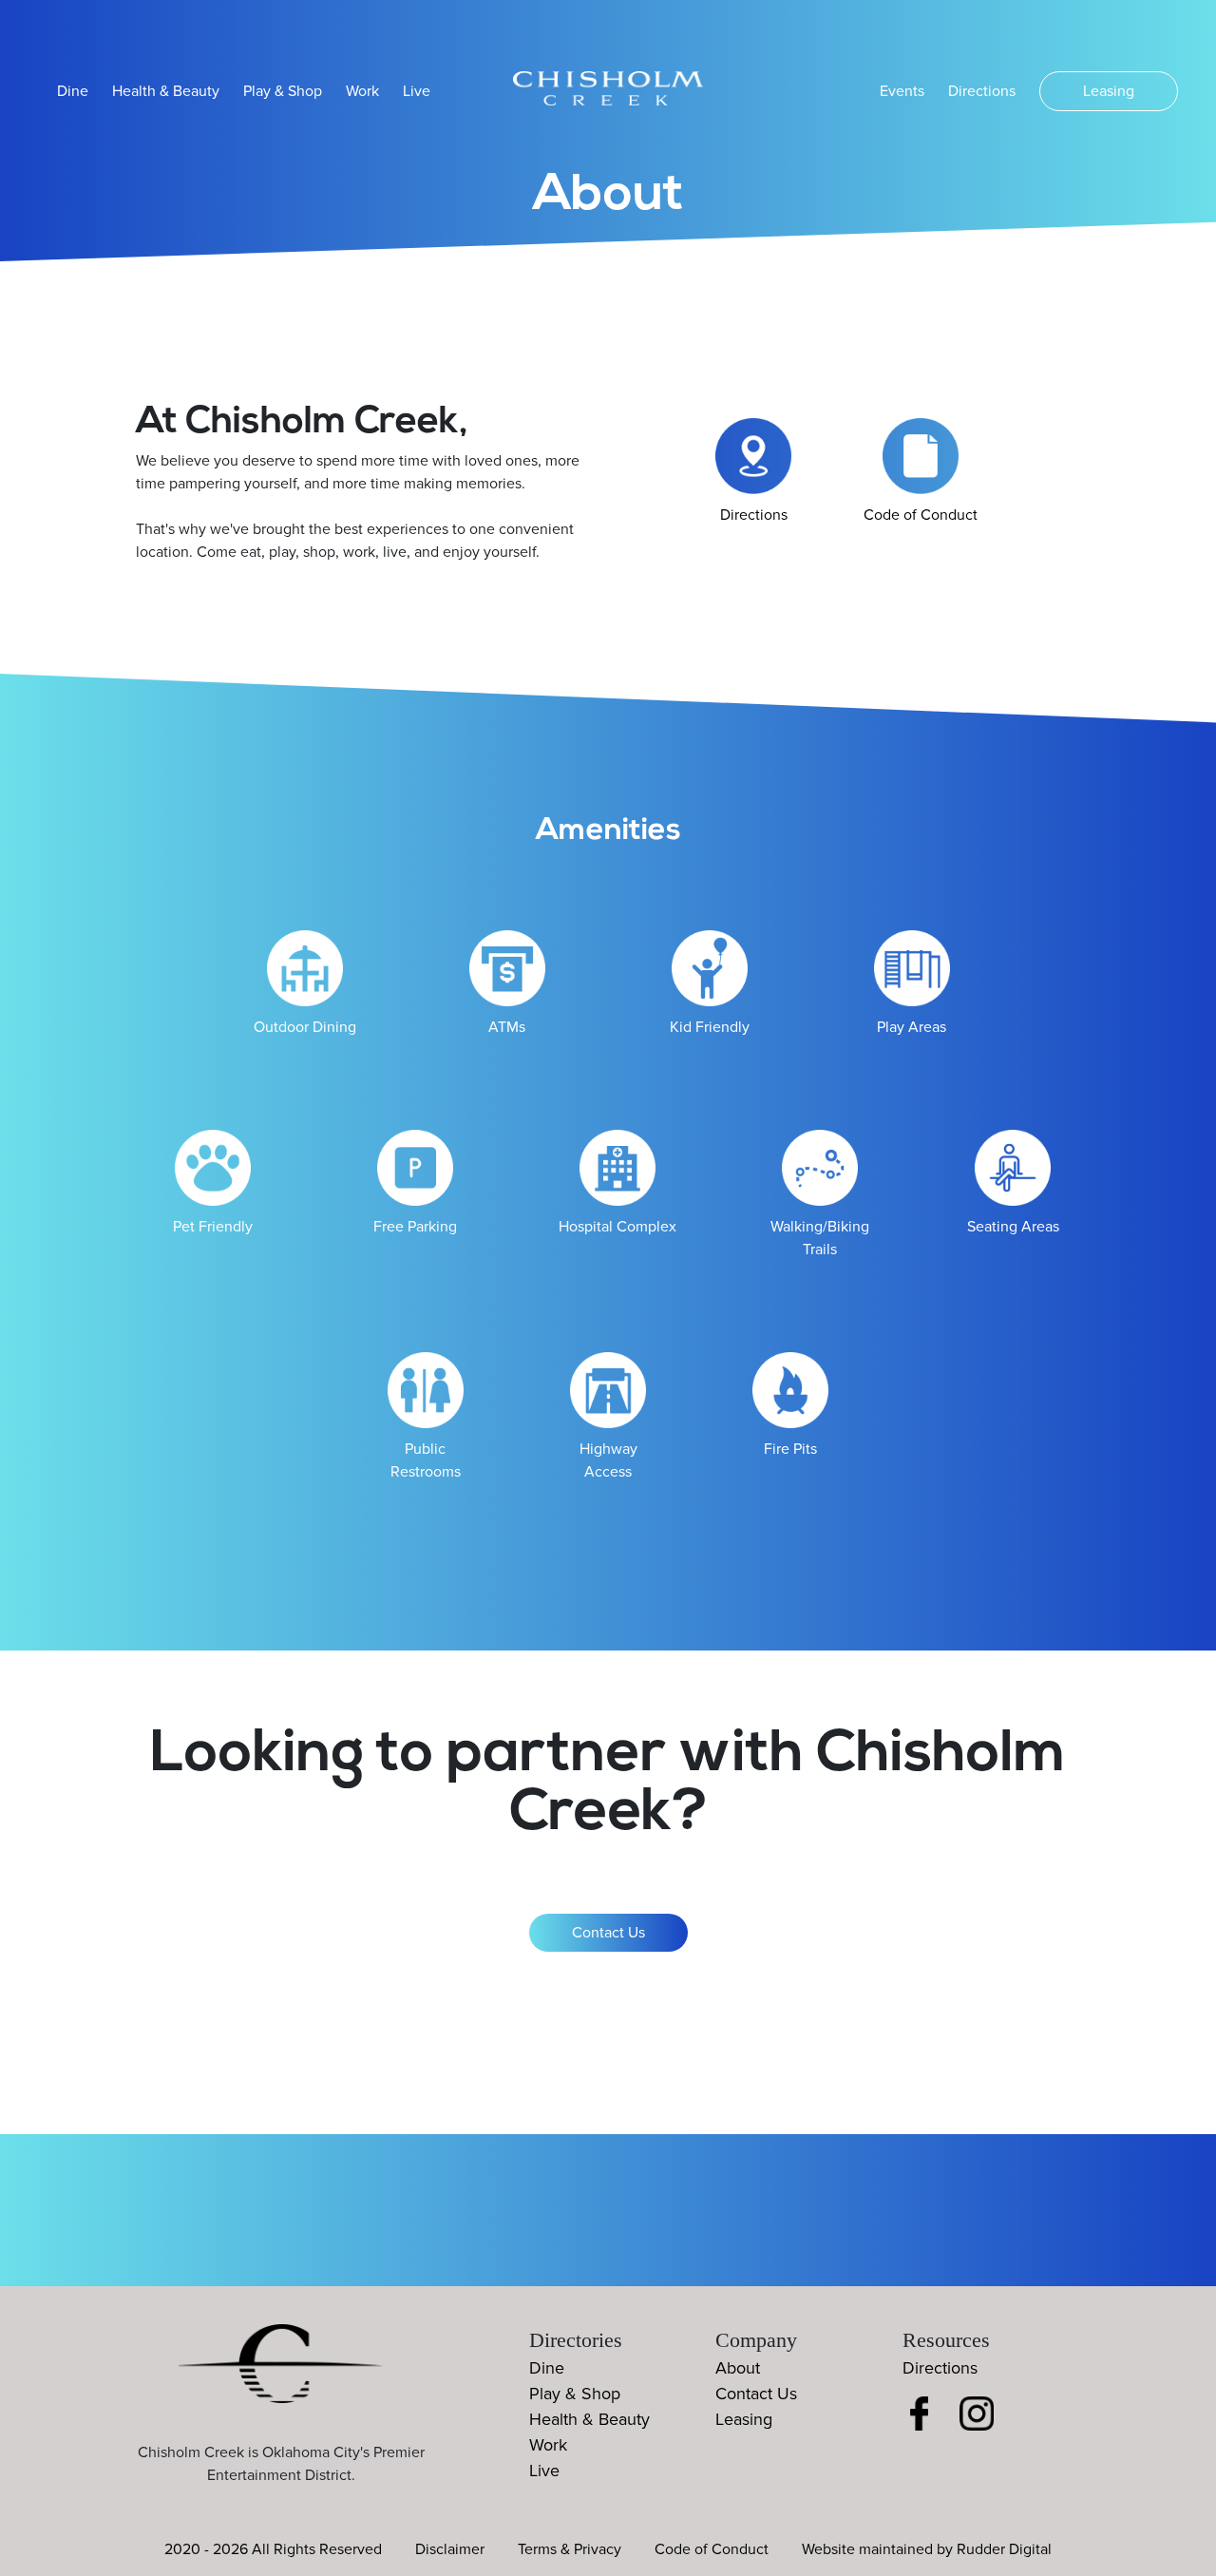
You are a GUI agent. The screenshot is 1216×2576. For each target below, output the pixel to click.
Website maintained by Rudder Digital (927, 2549)
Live (417, 91)
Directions (982, 91)
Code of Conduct (712, 2549)
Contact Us (608, 1933)
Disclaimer (450, 2549)
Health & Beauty (166, 91)
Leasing (1109, 91)
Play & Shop (283, 91)
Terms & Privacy (570, 2549)
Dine (73, 91)
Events (902, 91)
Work (362, 91)
